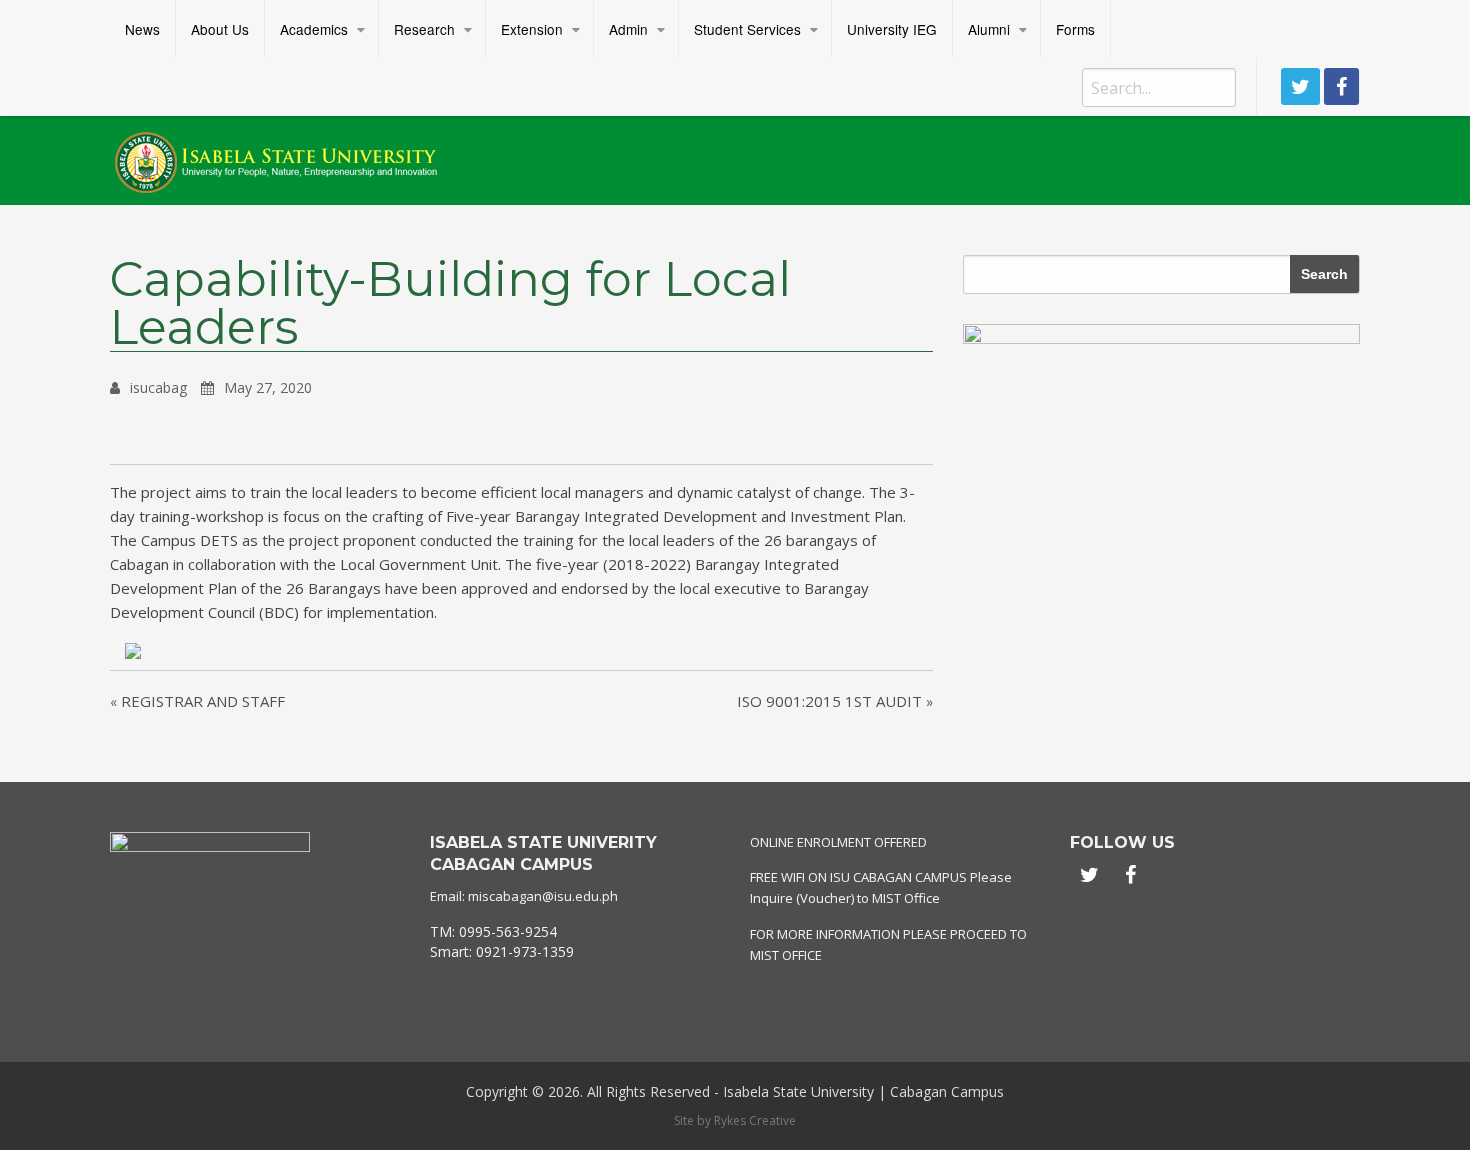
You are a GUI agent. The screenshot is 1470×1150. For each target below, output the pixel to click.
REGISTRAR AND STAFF (203, 701)
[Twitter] (1300, 86)
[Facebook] (1341, 86)
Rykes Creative (755, 1120)
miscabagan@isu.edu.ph (543, 896)
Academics (314, 29)
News (142, 29)
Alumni (989, 29)
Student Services (747, 29)
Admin (628, 29)
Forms (1075, 29)
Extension (532, 29)
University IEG (892, 29)
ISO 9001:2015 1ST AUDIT (829, 701)
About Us (220, 29)
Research (424, 29)
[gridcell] (575, 941)
